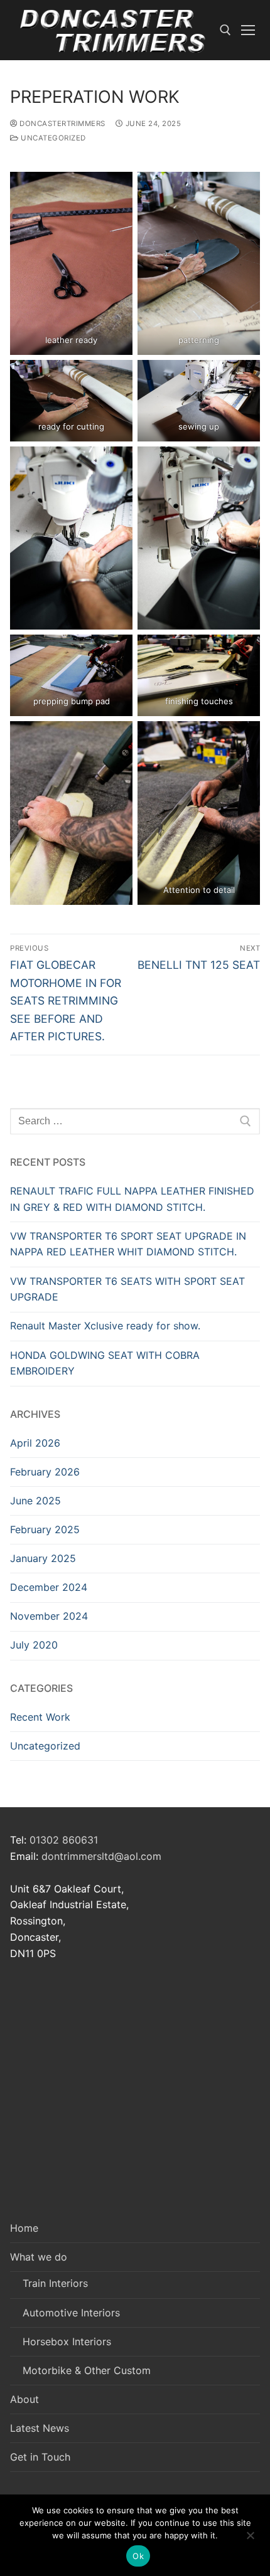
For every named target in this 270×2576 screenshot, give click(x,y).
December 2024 (49, 1587)
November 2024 (49, 1616)
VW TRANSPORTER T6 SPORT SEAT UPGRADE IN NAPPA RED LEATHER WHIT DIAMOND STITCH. (128, 1244)
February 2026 (45, 1472)
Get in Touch (40, 2457)
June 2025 (35, 1501)
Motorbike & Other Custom (87, 2370)
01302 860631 (64, 1840)
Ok (138, 2556)
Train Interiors (55, 2283)
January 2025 (43, 1558)
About (24, 2399)
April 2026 (35, 1443)
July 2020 (34, 1645)
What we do (39, 2257)
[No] (250, 2540)
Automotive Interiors (71, 2313)
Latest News (40, 2428)
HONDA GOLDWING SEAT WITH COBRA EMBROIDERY (105, 1363)
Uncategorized (52, 138)
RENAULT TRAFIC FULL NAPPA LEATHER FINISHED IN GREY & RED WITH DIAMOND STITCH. (132, 1199)
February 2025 (45, 1529)
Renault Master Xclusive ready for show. (105, 1326)
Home (24, 2228)
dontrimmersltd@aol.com (101, 1856)
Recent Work (40, 1717)
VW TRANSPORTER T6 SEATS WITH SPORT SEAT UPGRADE (127, 1289)
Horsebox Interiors (67, 2341)
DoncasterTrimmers (62, 124)
